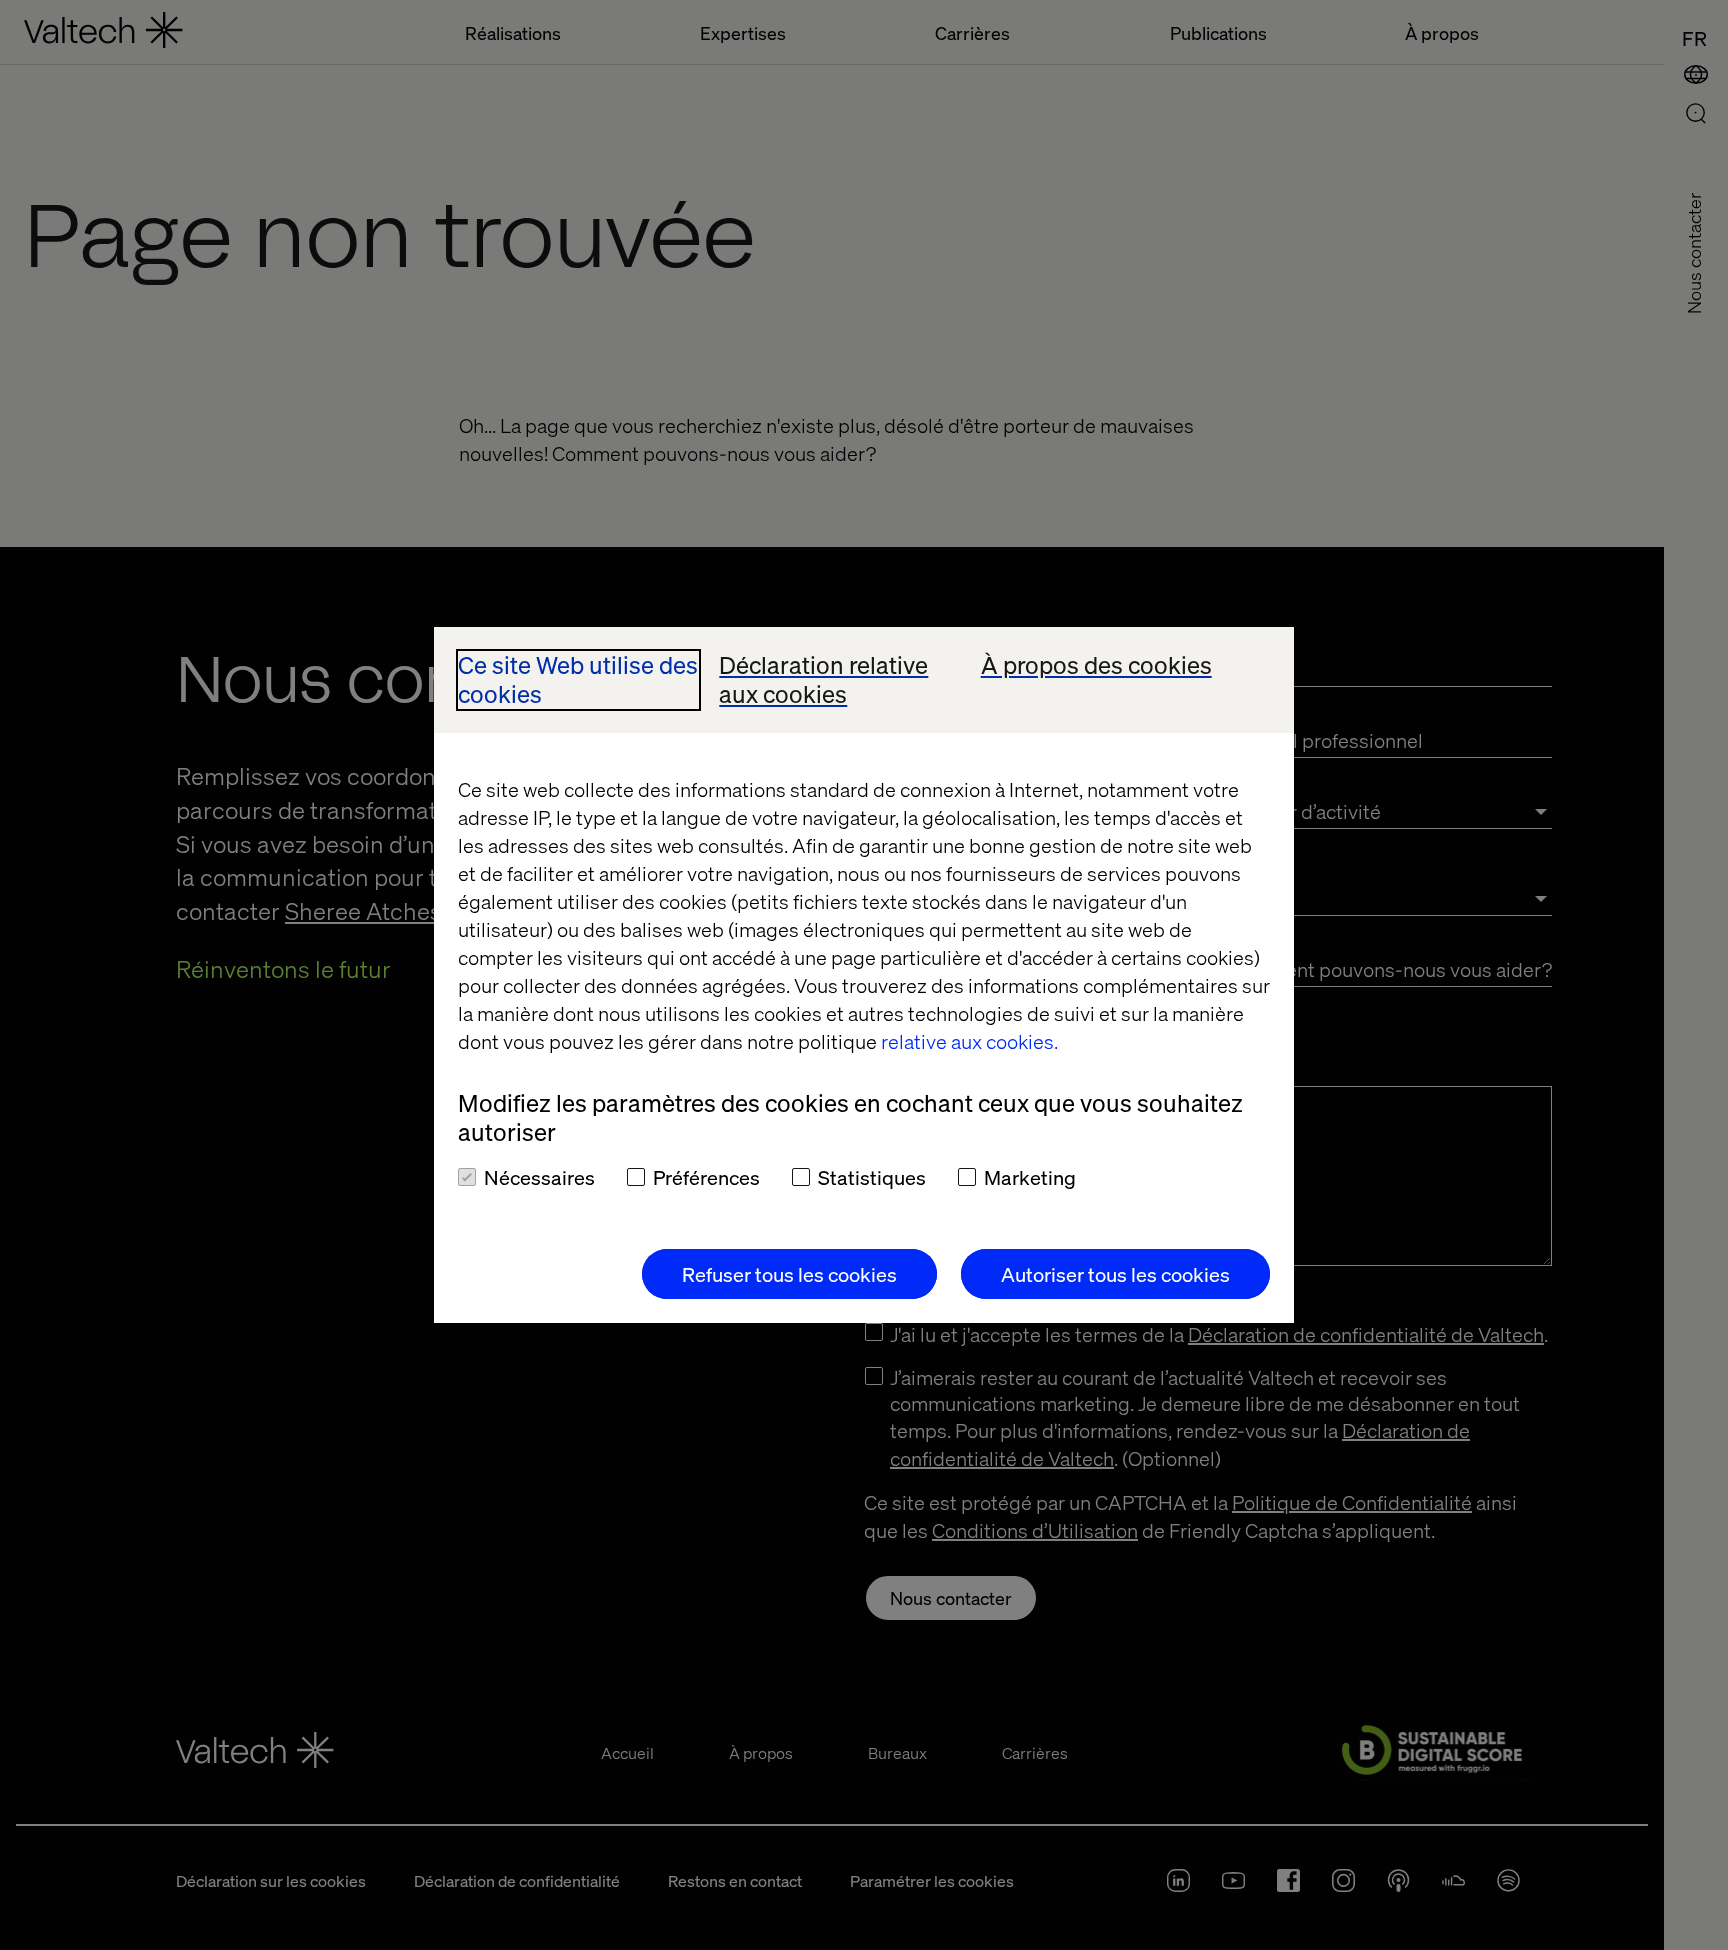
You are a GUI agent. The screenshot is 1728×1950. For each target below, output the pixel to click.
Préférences (706, 1177)
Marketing (1030, 1177)
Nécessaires (539, 1177)
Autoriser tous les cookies (1115, 1274)
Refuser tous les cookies (789, 1274)
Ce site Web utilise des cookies (578, 680)
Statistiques (872, 1177)
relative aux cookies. (969, 1041)
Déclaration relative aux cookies (823, 680)
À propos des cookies (1096, 665)
